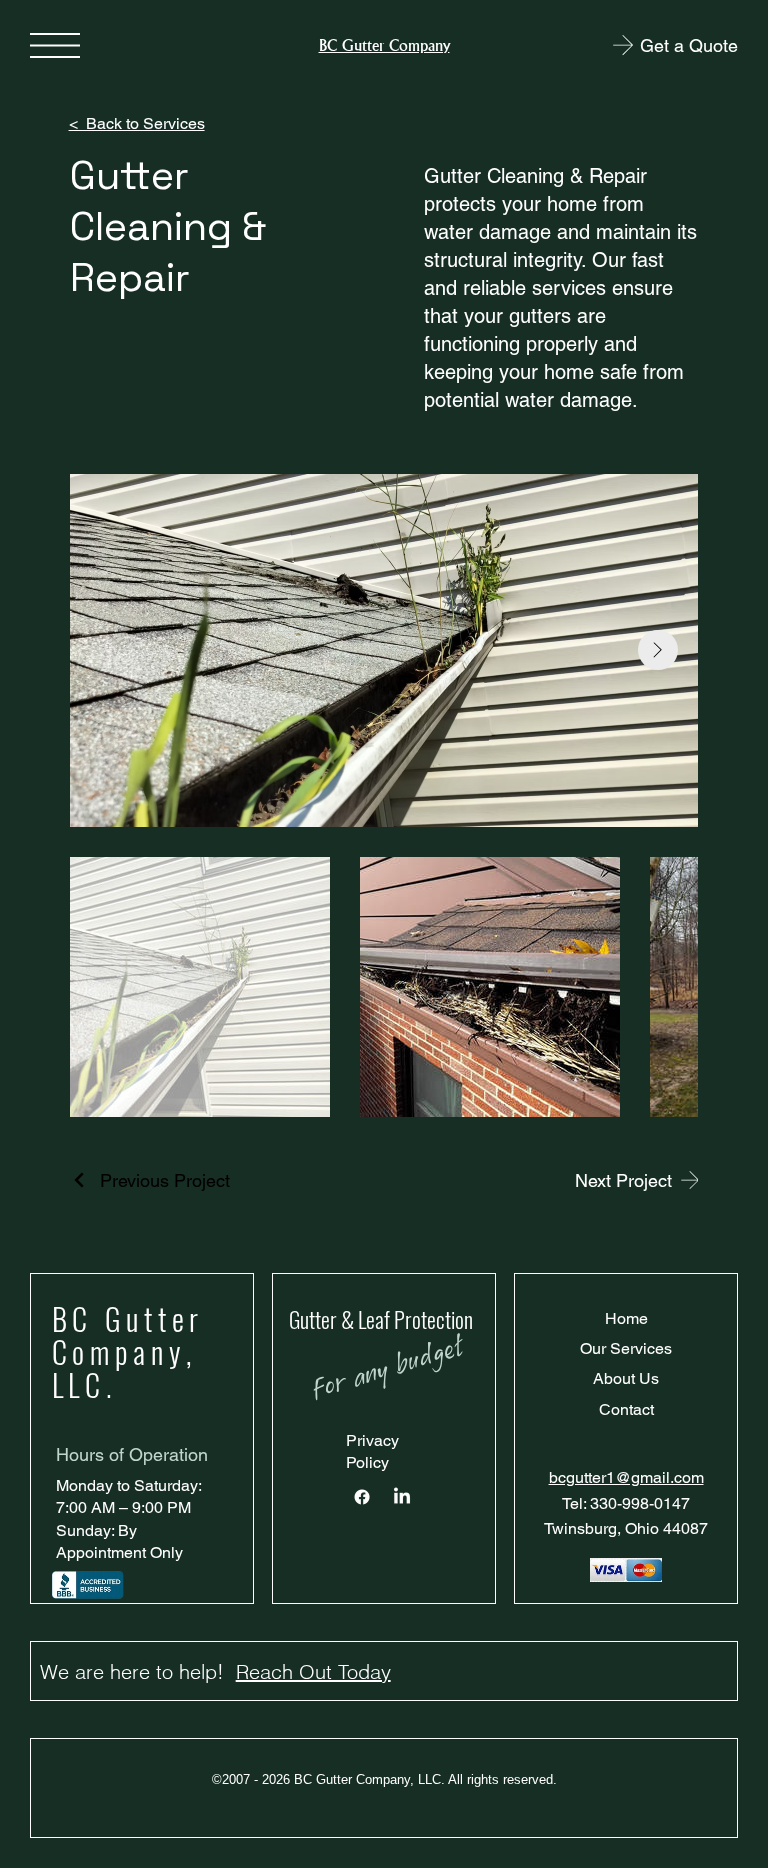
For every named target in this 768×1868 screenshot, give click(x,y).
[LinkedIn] (402, 1497)
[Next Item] (658, 650)
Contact (626, 1409)
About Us (626, 1378)
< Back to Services (137, 123)
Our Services (626, 1348)
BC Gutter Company (384, 45)
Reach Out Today (313, 1671)
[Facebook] (362, 1497)
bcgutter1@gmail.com (626, 1477)
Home (626, 1318)
